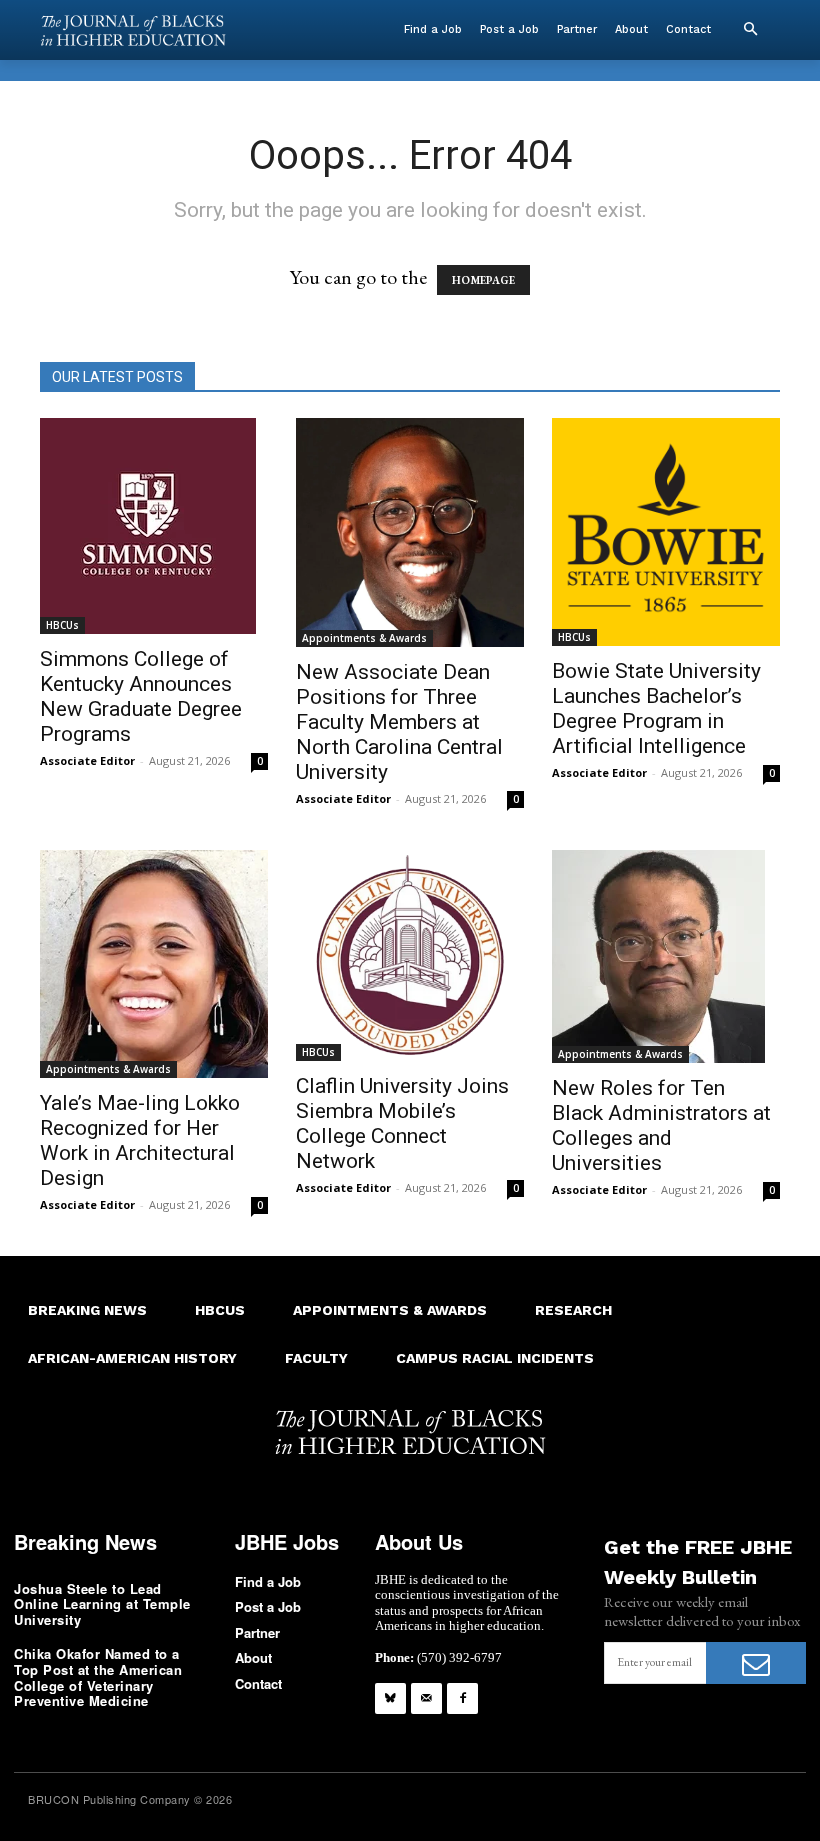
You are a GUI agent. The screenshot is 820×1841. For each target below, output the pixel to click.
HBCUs (62, 625)
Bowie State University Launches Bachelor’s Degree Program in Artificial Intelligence (656, 708)
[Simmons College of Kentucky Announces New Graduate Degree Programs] (154, 526)
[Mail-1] (426, 1698)
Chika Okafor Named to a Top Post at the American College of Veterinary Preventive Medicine (98, 1677)
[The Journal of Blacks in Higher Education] (133, 30)
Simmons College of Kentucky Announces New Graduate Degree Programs (141, 696)
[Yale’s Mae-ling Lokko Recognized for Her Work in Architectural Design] (154, 964)
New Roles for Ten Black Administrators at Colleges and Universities (661, 1125)
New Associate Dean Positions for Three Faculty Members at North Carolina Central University (399, 722)
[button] (750, 30)
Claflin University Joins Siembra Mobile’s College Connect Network (402, 1123)
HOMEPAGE (483, 280)
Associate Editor (87, 760)
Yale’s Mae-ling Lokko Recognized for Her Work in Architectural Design (140, 1140)
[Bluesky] (390, 1698)
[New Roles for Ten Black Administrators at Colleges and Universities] (666, 956)
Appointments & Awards (364, 638)
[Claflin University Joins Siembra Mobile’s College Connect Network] (410, 956)
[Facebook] (462, 1698)
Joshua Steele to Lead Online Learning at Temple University (102, 1604)
